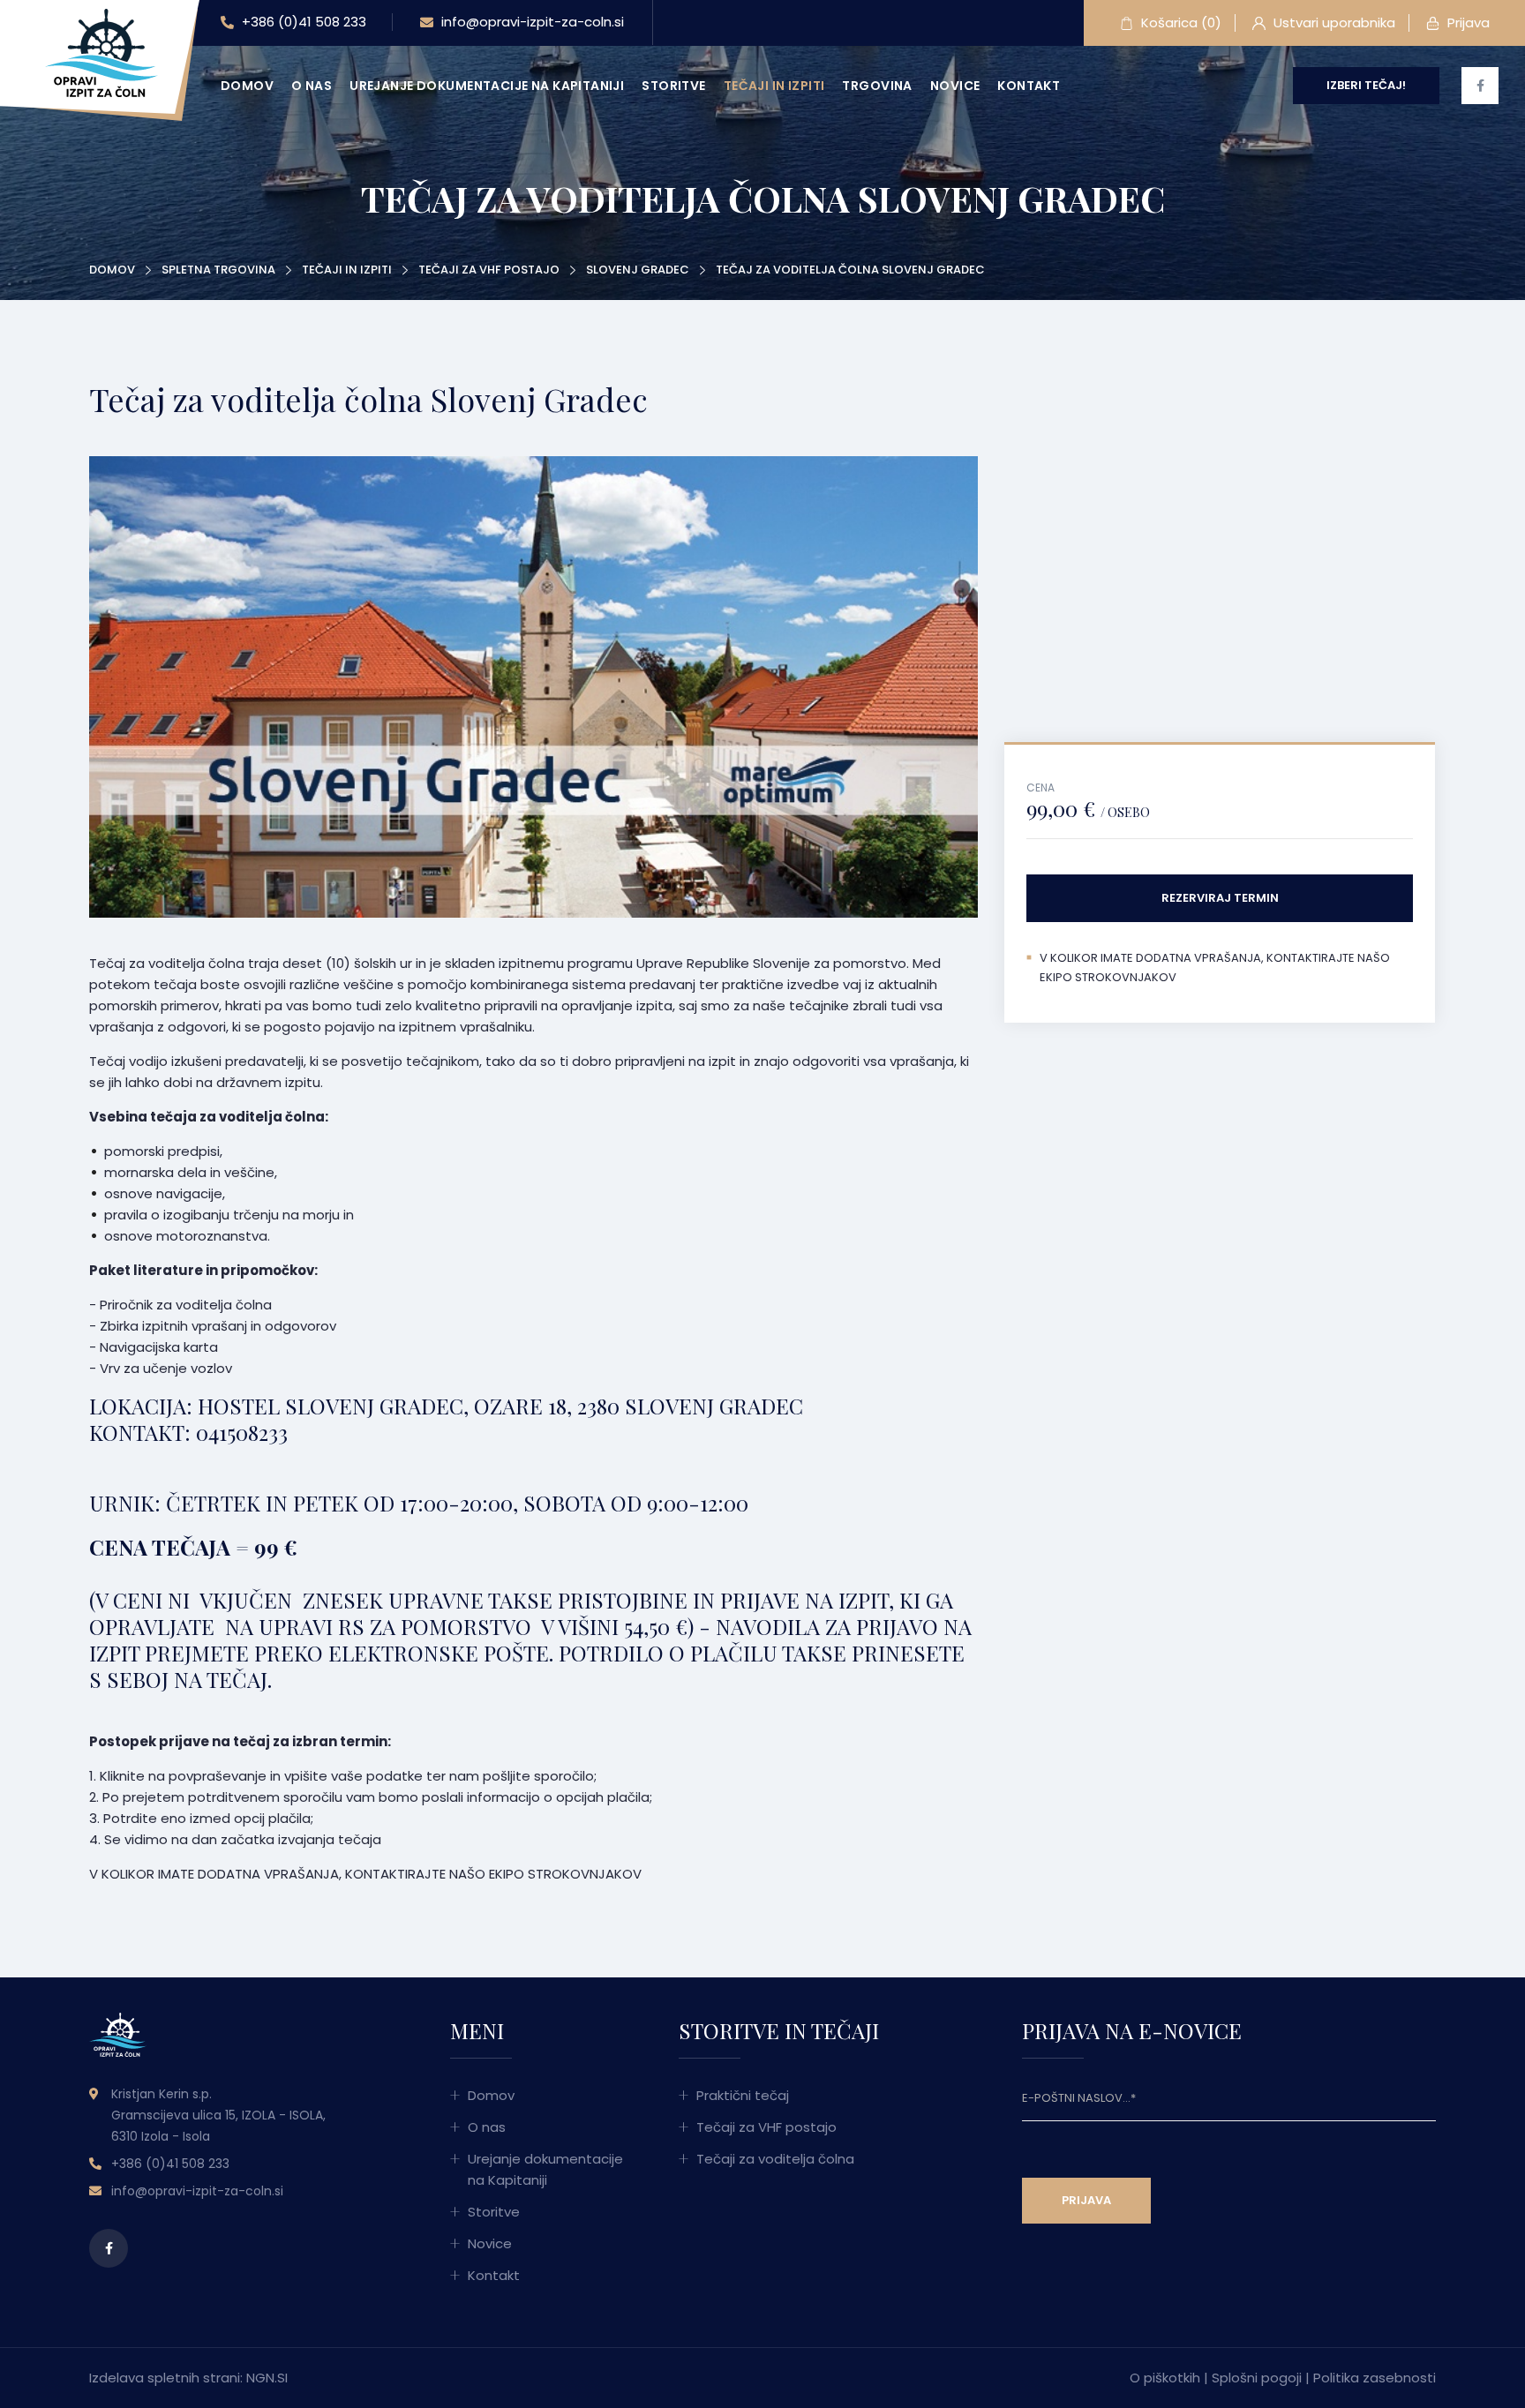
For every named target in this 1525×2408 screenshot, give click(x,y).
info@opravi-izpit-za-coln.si (531, 22)
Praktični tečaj (743, 2095)
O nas (312, 86)
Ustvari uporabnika (1333, 23)
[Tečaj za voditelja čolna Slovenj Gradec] (101, 52)
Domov (247, 86)
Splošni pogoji (1257, 2378)
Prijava (1467, 23)
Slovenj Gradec (638, 270)
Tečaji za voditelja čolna (775, 2159)
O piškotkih (1165, 2378)
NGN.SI (267, 2378)
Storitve (673, 86)
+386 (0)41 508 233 (302, 22)
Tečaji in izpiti (774, 86)
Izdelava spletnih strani (165, 2378)
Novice (955, 86)
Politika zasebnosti (1375, 2378)
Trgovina (877, 86)
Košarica (1179, 23)
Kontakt (1029, 86)
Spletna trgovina (218, 270)
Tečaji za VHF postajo (489, 270)
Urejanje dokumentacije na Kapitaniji (487, 86)
